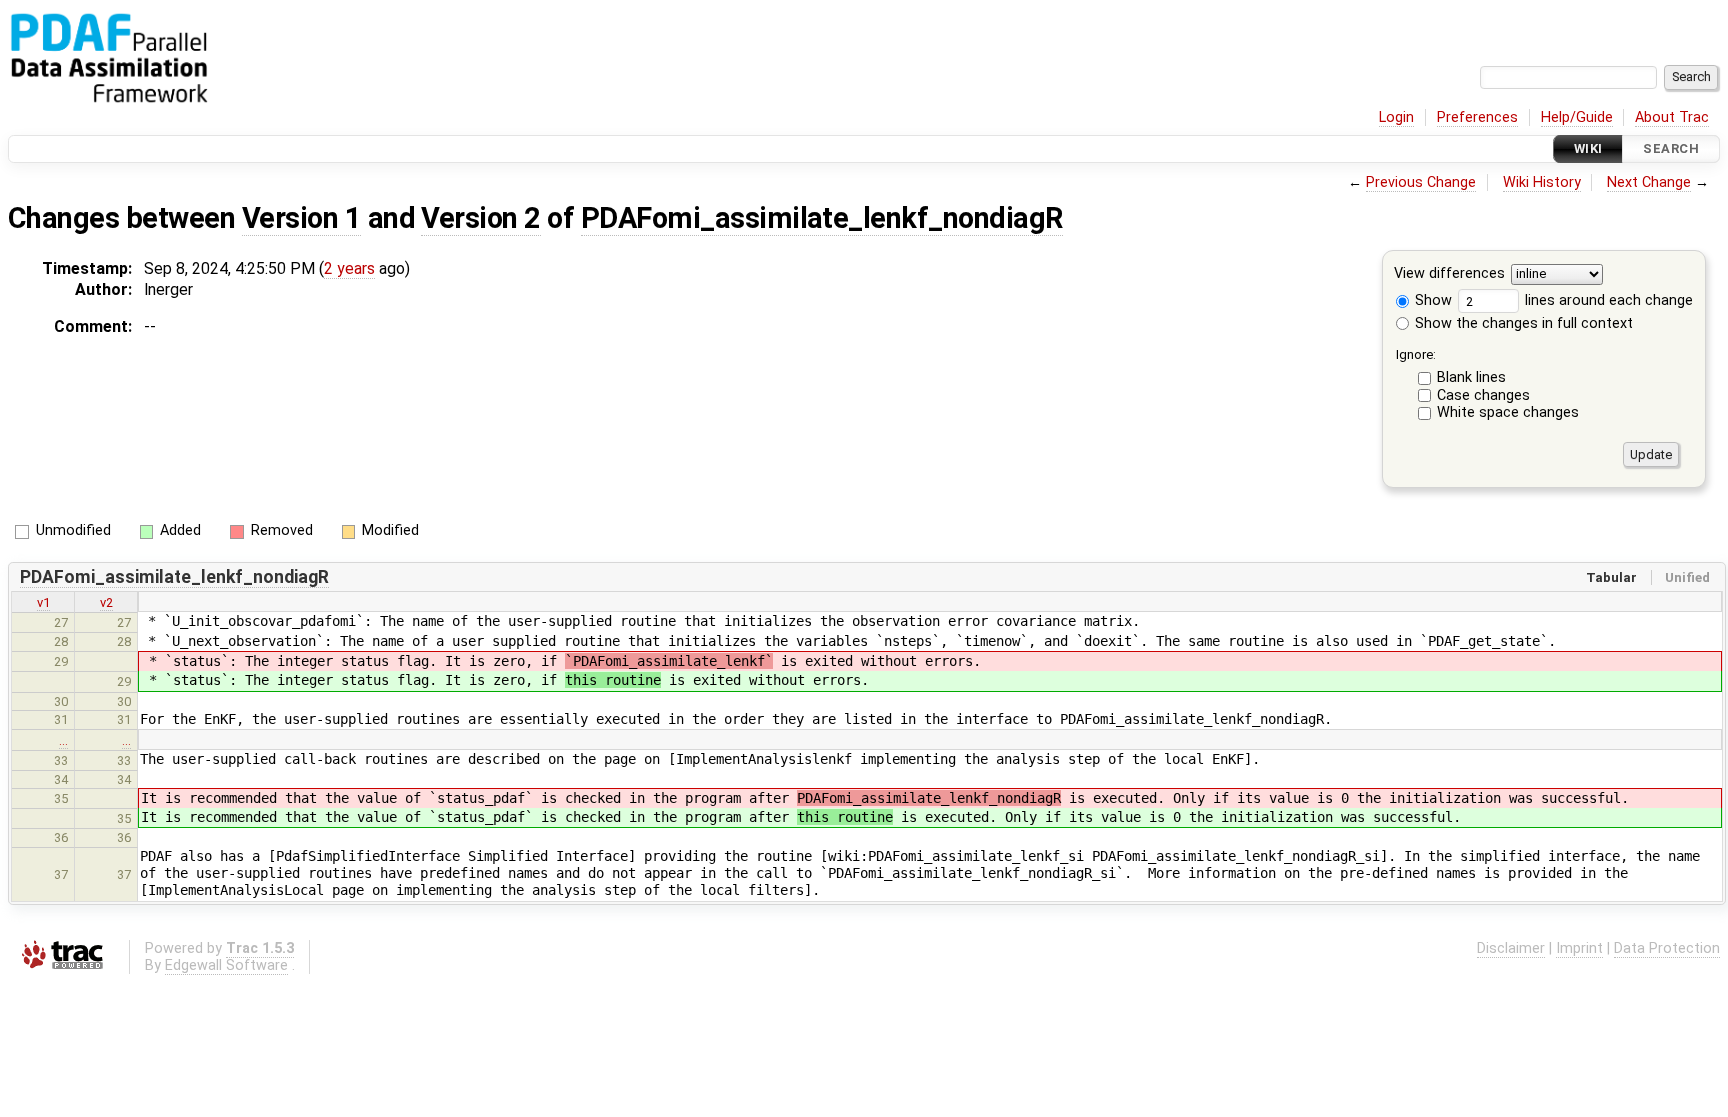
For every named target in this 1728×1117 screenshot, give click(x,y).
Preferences (1477, 117)
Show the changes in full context (1522, 323)
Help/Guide (1577, 117)
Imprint (1579, 948)
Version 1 (301, 218)
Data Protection (1667, 948)
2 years (349, 268)
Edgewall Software (226, 965)
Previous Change (1421, 182)
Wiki (1588, 148)
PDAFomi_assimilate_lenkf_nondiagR (822, 218)
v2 (106, 602)
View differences (1449, 274)
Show (1431, 300)
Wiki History (1542, 182)
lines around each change (1607, 300)
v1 (43, 602)
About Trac (1672, 117)
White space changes (1508, 412)
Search (1671, 148)
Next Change (1649, 182)
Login (1396, 117)
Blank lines (1471, 377)
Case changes (1483, 395)
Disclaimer (1511, 948)
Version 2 (480, 218)
